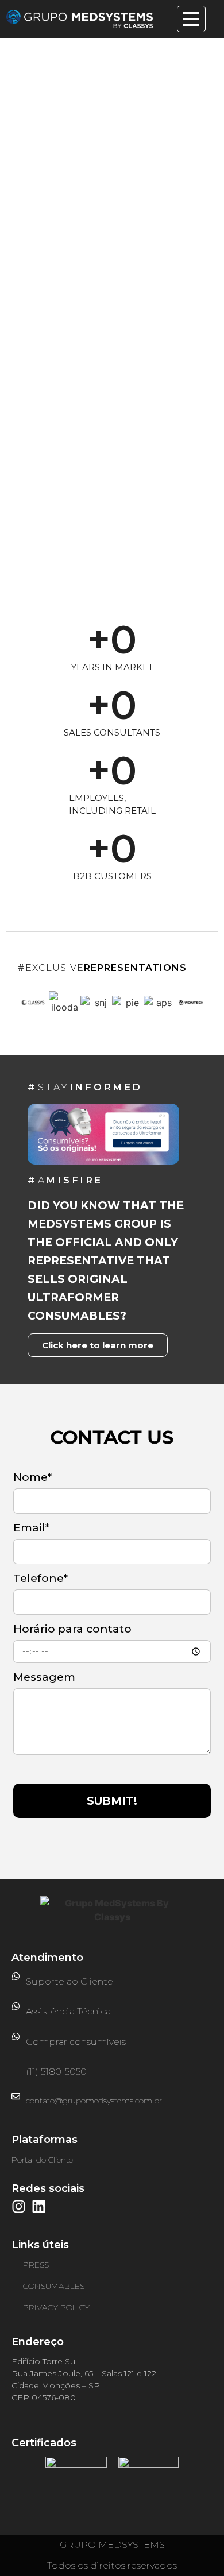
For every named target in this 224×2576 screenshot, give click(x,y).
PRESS (36, 2265)
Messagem (44, 1678)
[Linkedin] (39, 2206)
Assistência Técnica (68, 2011)
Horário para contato (72, 1629)
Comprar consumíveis (76, 2042)
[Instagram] (19, 2206)
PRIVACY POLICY (56, 2307)
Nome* (32, 1478)
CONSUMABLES (54, 2286)
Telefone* (40, 1579)
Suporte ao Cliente (69, 1981)
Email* (31, 1528)
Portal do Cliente (42, 2160)
